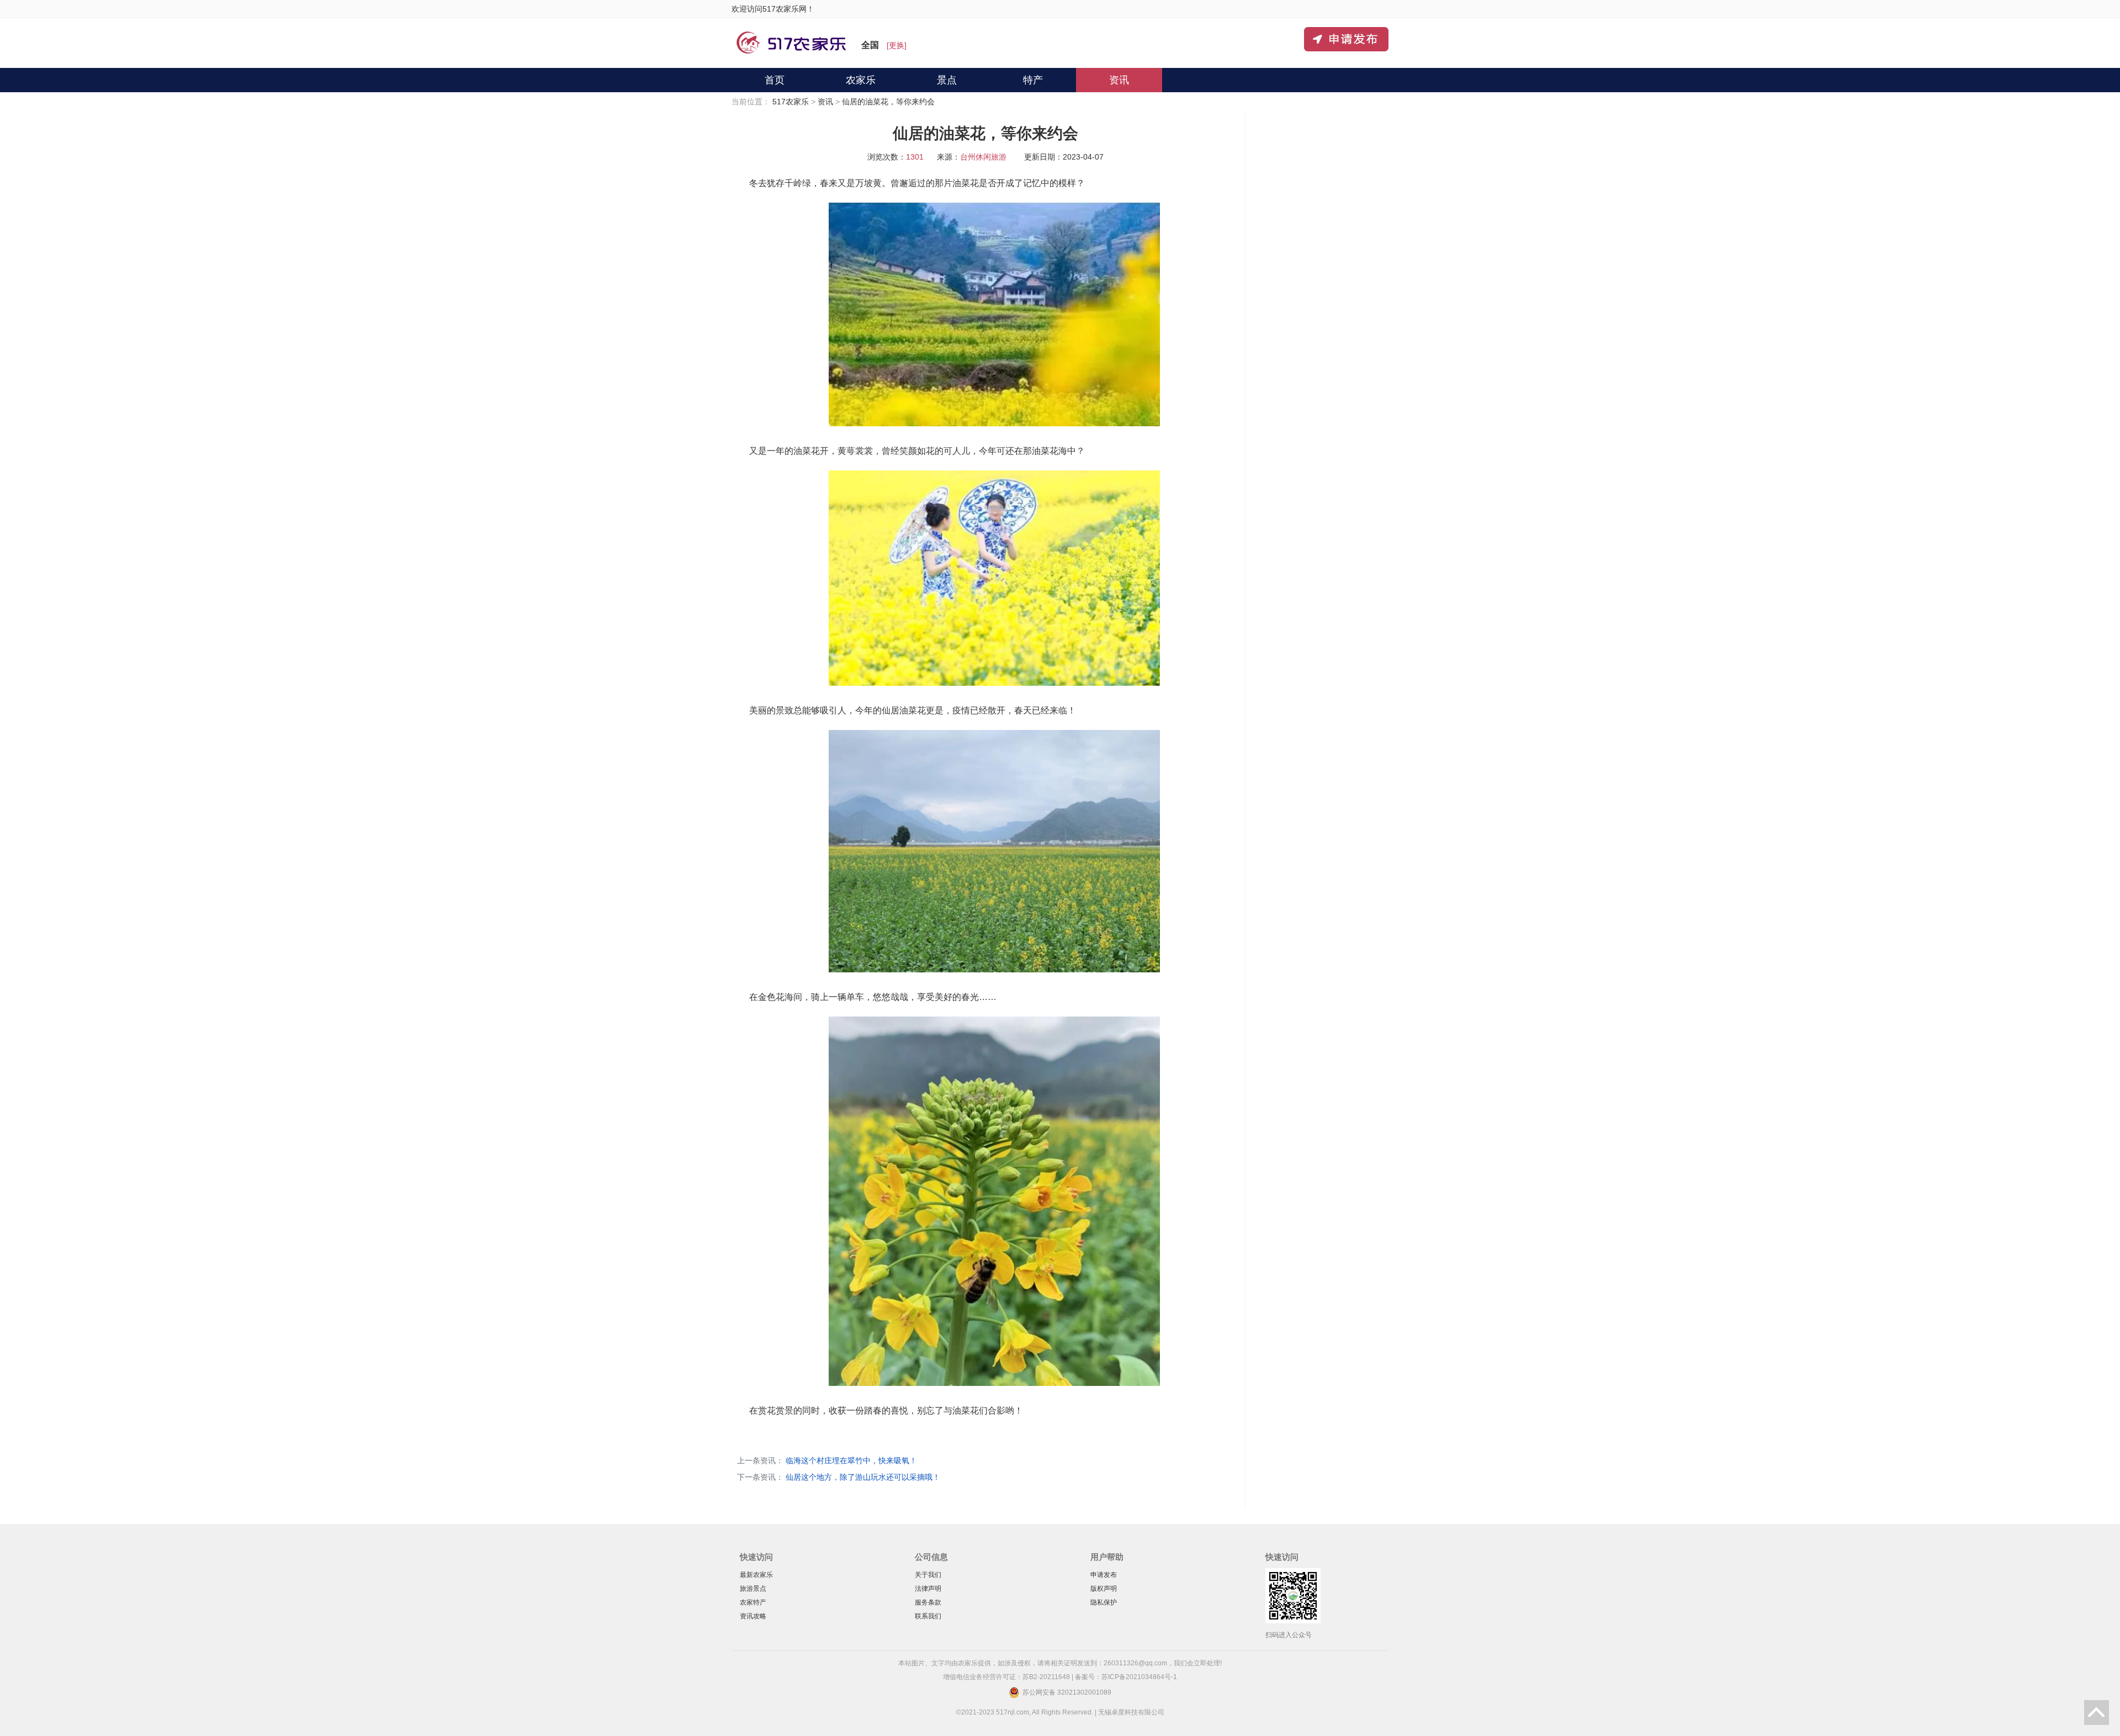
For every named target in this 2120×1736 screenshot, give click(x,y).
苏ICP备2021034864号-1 (1139, 1677)
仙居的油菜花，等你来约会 (888, 102)
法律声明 (928, 1589)
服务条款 (928, 1602)
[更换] (897, 45)
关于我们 (928, 1575)
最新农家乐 (756, 1575)
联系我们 (928, 1616)
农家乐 (861, 80)
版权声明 (1104, 1589)
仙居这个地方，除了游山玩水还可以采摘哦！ (863, 1477)
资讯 (1119, 80)
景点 (947, 80)
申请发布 (1104, 1575)
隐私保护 (1104, 1602)
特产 (1033, 80)
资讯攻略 (753, 1616)
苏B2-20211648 (1046, 1677)
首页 (775, 80)
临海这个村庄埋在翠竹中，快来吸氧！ (851, 1460)
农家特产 (753, 1602)
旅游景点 (753, 1589)
